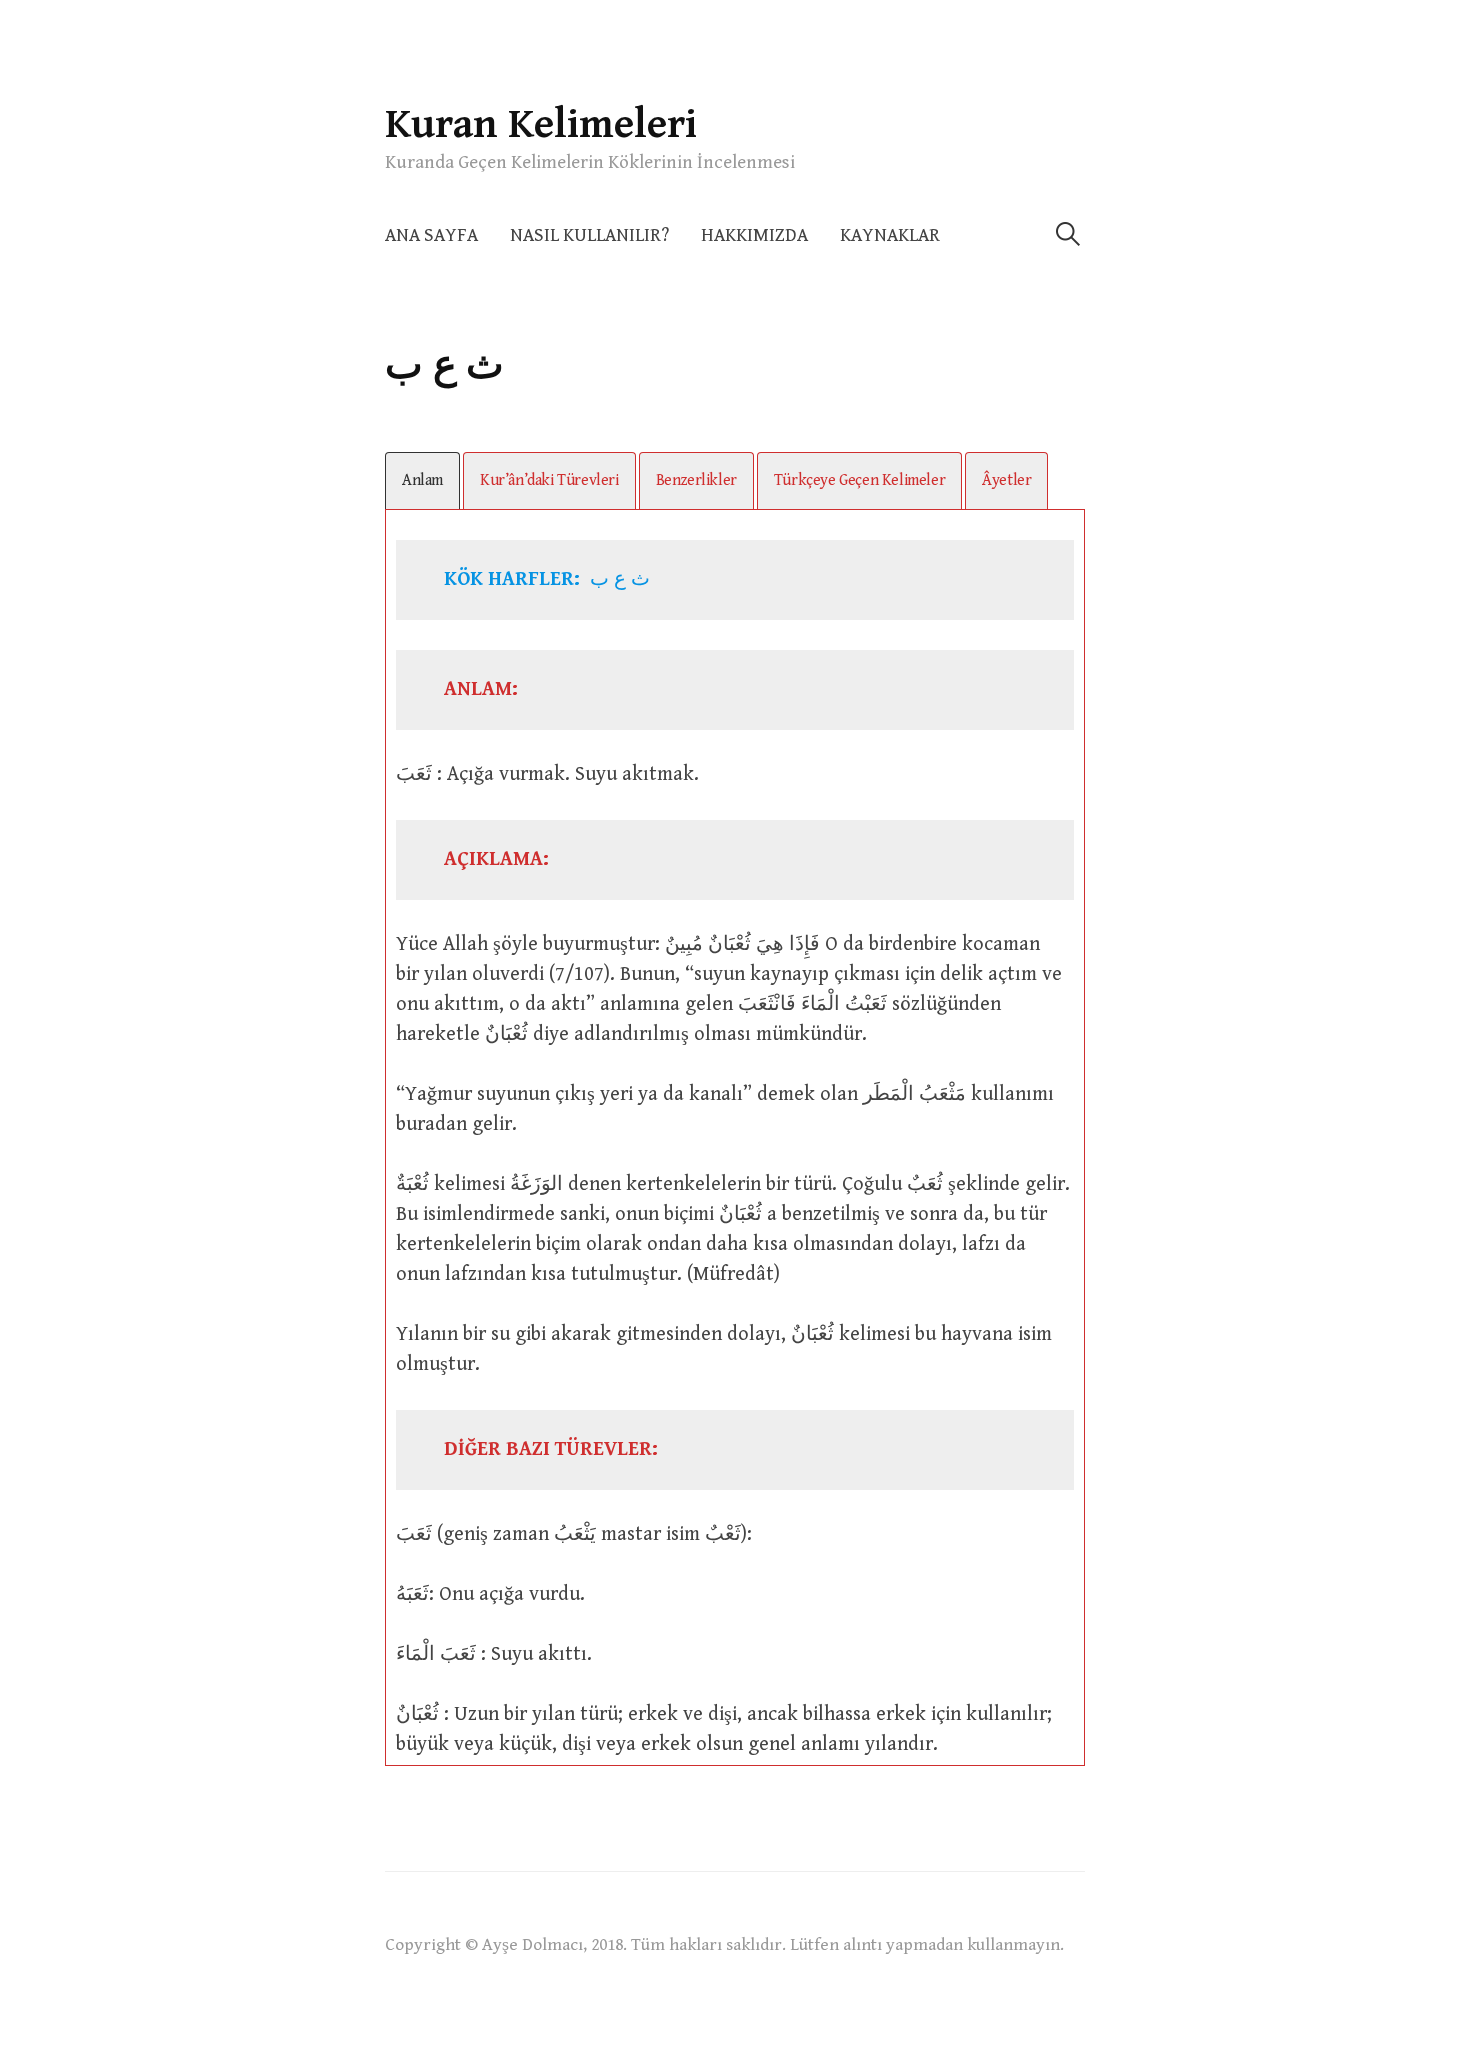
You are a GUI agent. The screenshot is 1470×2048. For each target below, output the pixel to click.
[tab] (422, 480)
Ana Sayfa (431, 235)
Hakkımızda (754, 235)
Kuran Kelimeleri (541, 124)
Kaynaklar (890, 235)
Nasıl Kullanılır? (589, 235)
